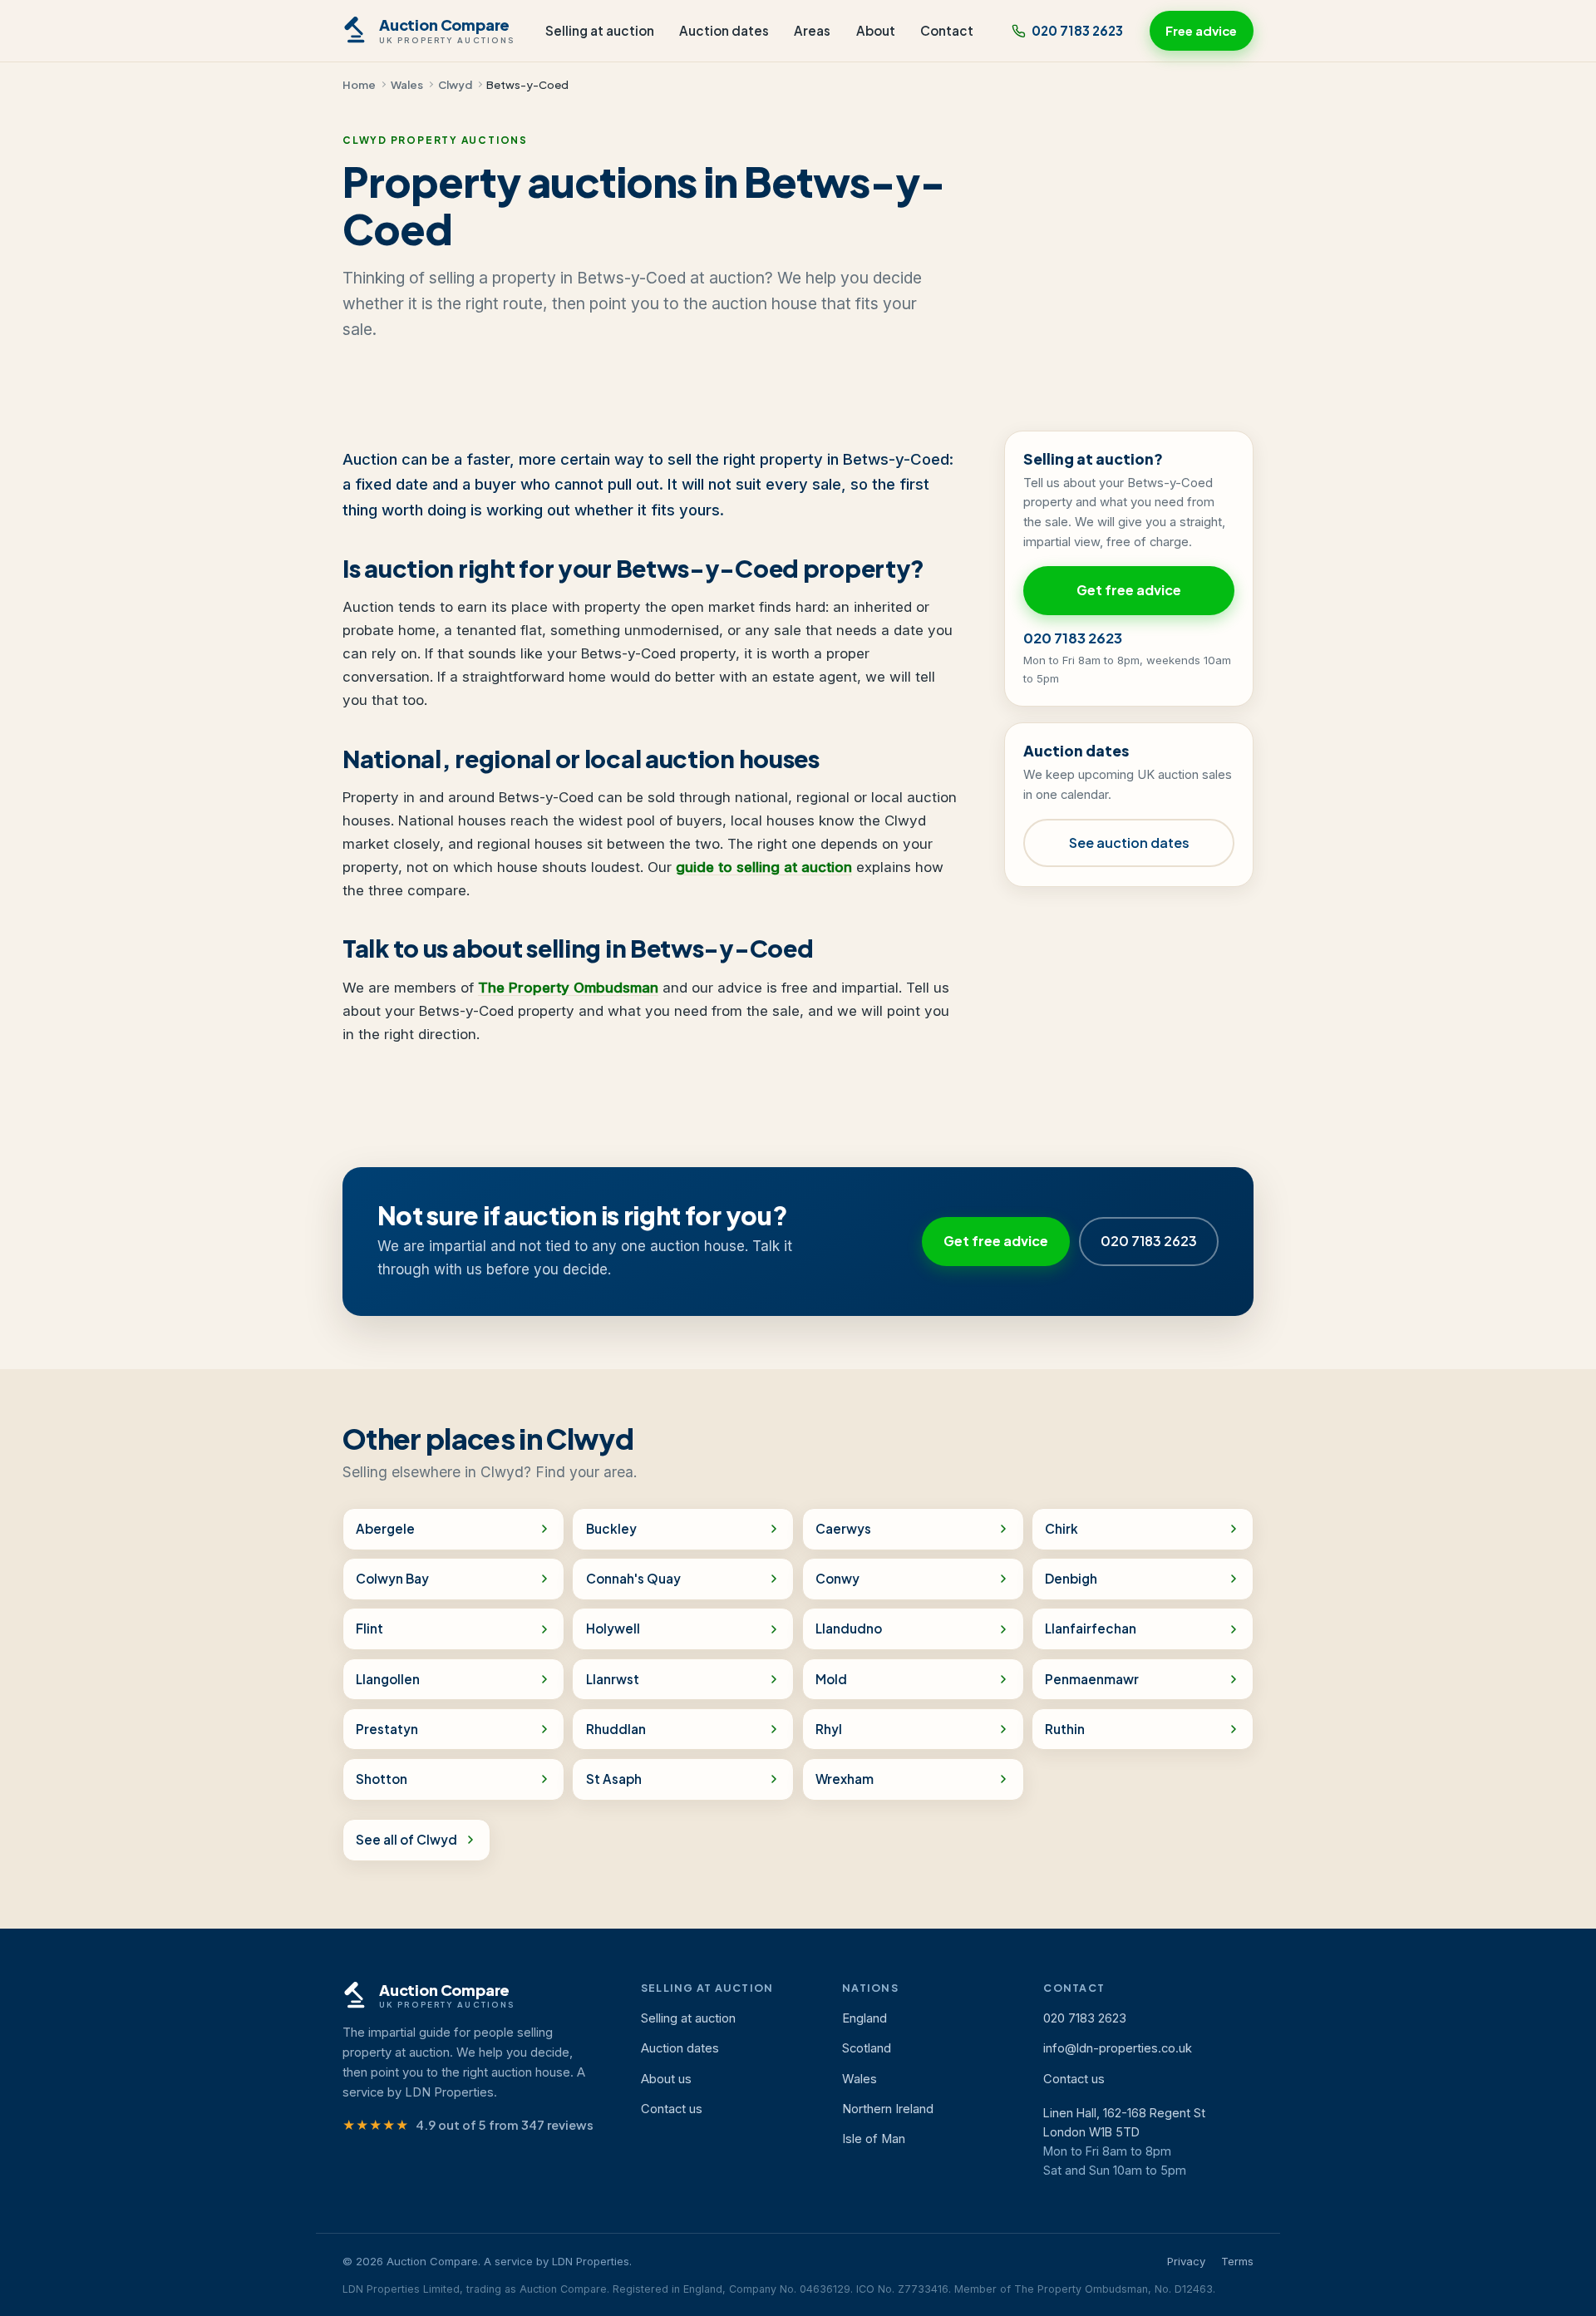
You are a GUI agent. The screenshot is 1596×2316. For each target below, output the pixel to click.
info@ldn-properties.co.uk (1118, 2048)
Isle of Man (874, 2139)
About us (666, 2079)
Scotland (867, 2048)
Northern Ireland (888, 2109)
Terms (1237, 2261)
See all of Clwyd (406, 1839)
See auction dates (1129, 843)
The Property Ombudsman (568, 988)
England (864, 2018)
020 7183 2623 (1077, 30)
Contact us (672, 2109)
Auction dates (724, 30)
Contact (947, 30)
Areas (812, 30)
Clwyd (455, 84)
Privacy (1186, 2261)
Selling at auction (600, 30)
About (876, 30)
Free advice (1201, 31)
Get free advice (1129, 590)
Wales (407, 84)
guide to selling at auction (764, 867)
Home (359, 84)
